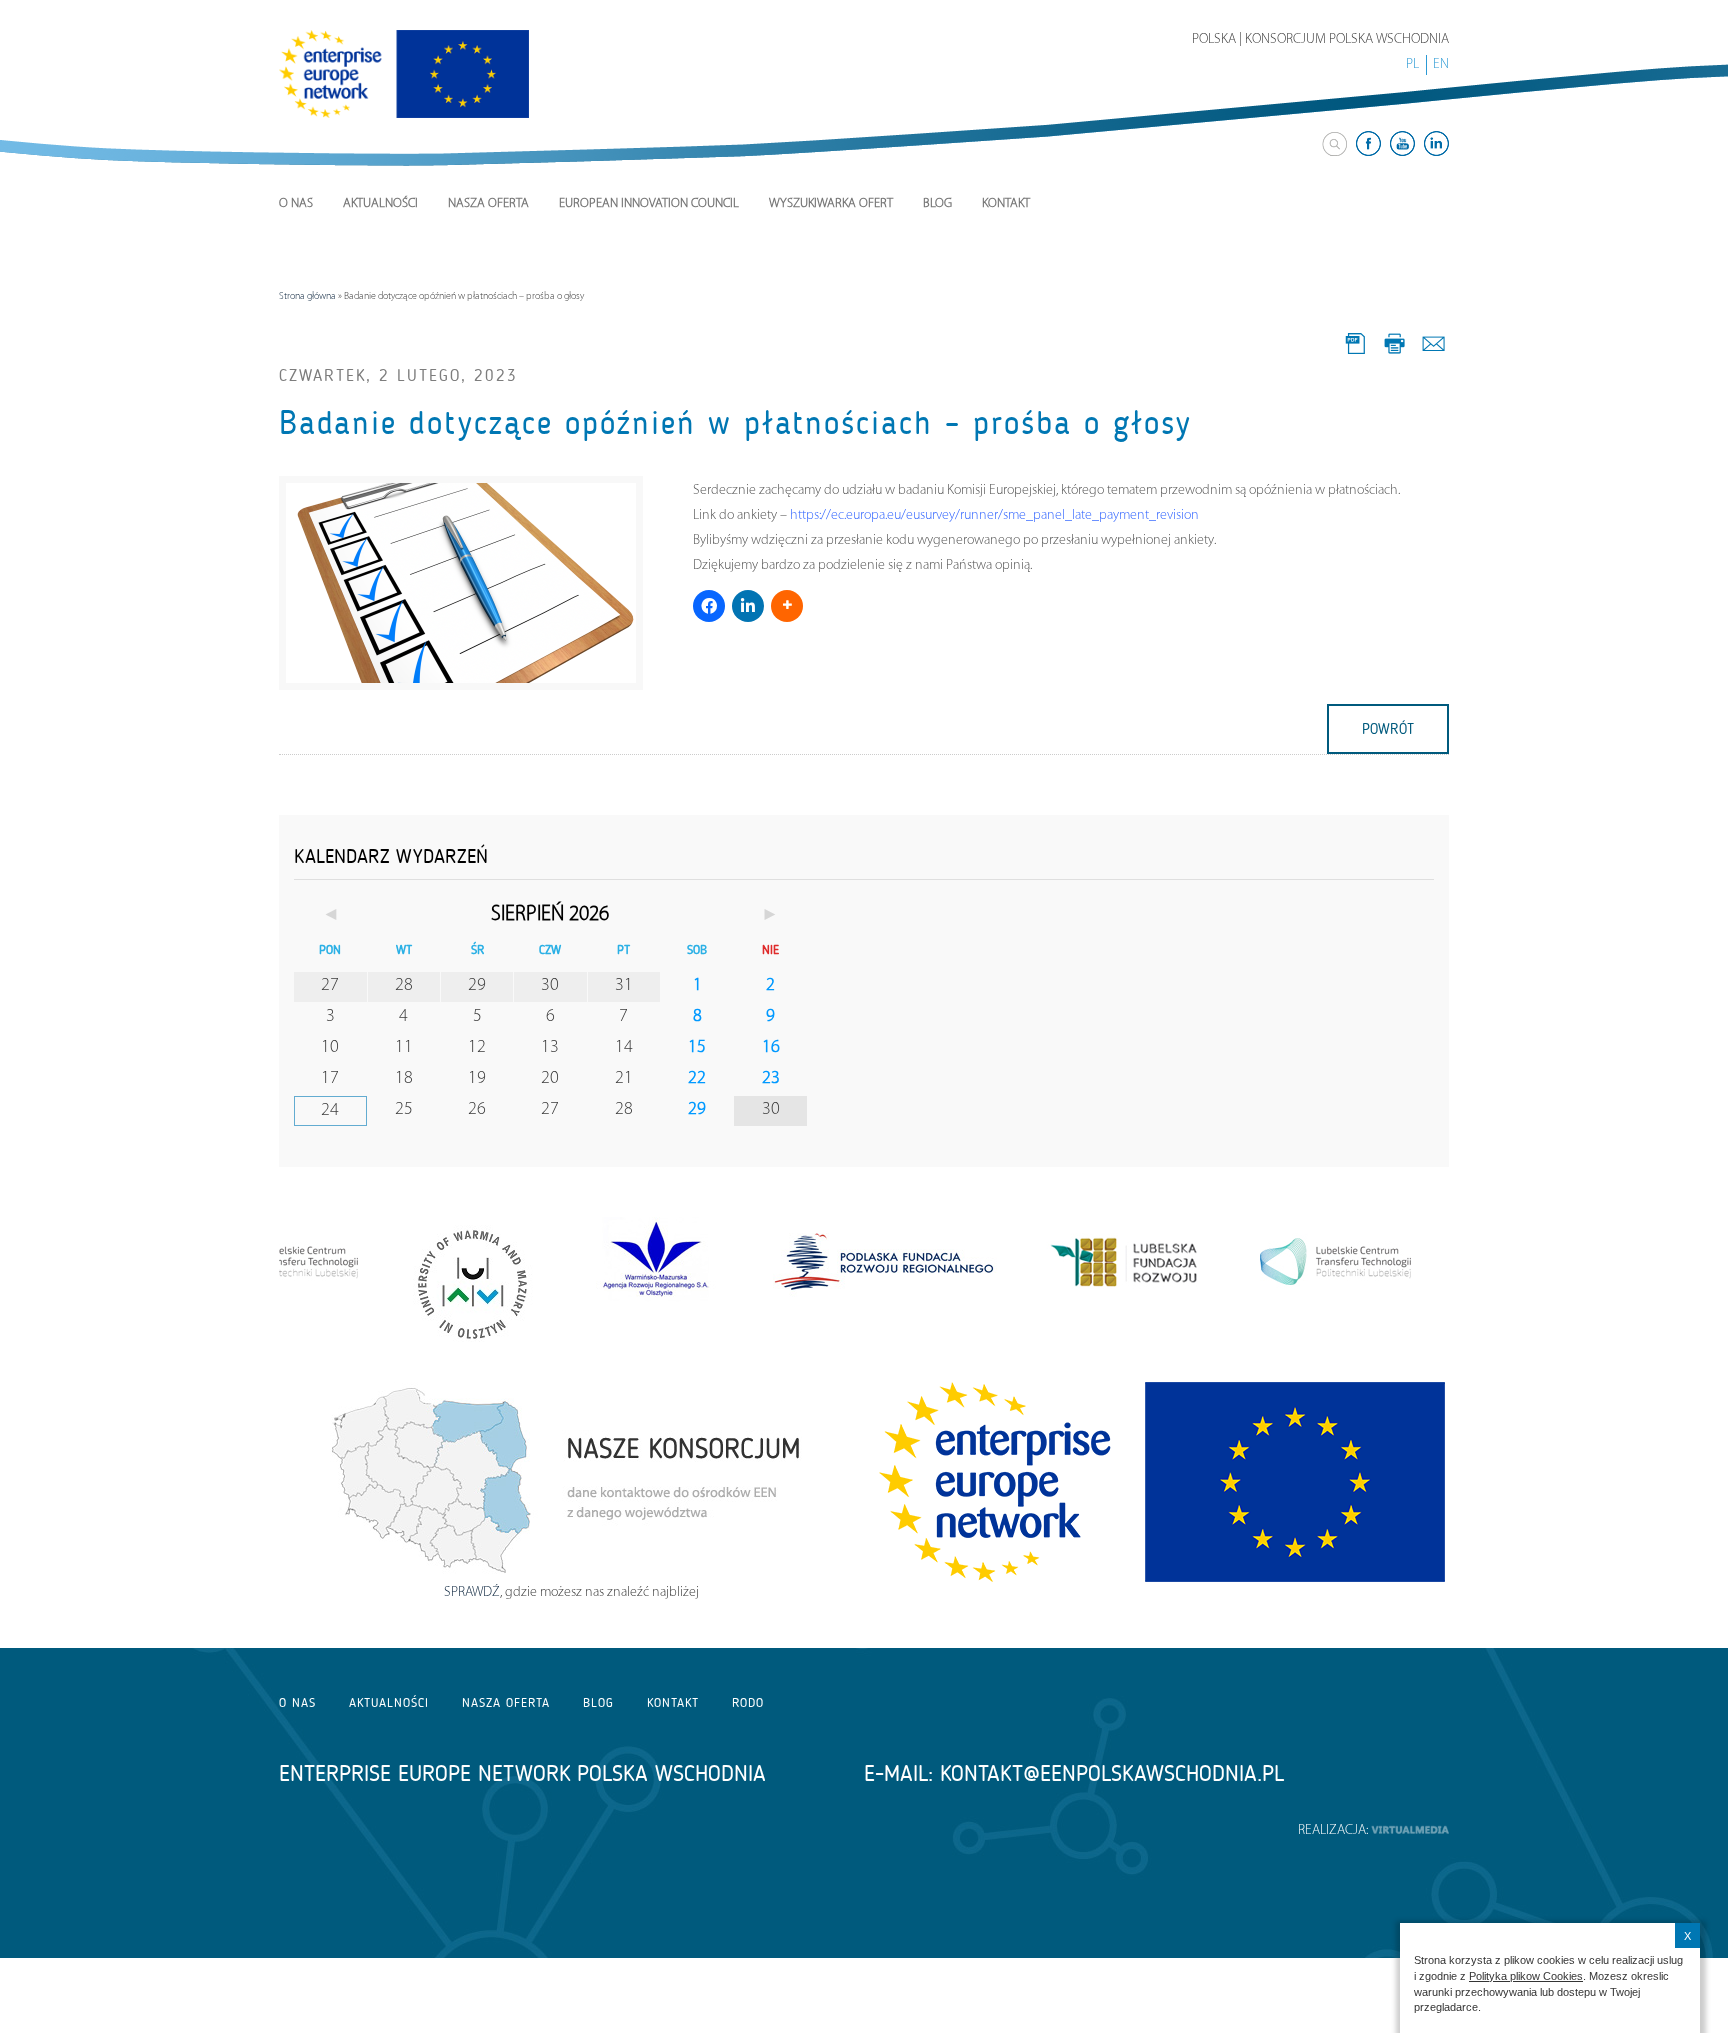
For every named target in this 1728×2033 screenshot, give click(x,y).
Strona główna (307, 296)
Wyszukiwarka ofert (831, 203)
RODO (748, 1702)
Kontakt (1006, 203)
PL (1412, 64)
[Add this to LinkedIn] (748, 606)
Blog (937, 203)
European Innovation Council (649, 203)
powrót (1388, 729)
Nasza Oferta (488, 203)
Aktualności (380, 203)
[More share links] (787, 606)
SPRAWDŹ (472, 1592)
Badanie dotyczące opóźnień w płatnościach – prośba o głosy (735, 423)
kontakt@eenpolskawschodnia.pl (1112, 1773)
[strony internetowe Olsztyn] (1410, 1830)
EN (1441, 64)
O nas (296, 203)
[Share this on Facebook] (709, 606)
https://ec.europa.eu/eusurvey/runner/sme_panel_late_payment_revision (994, 515)
